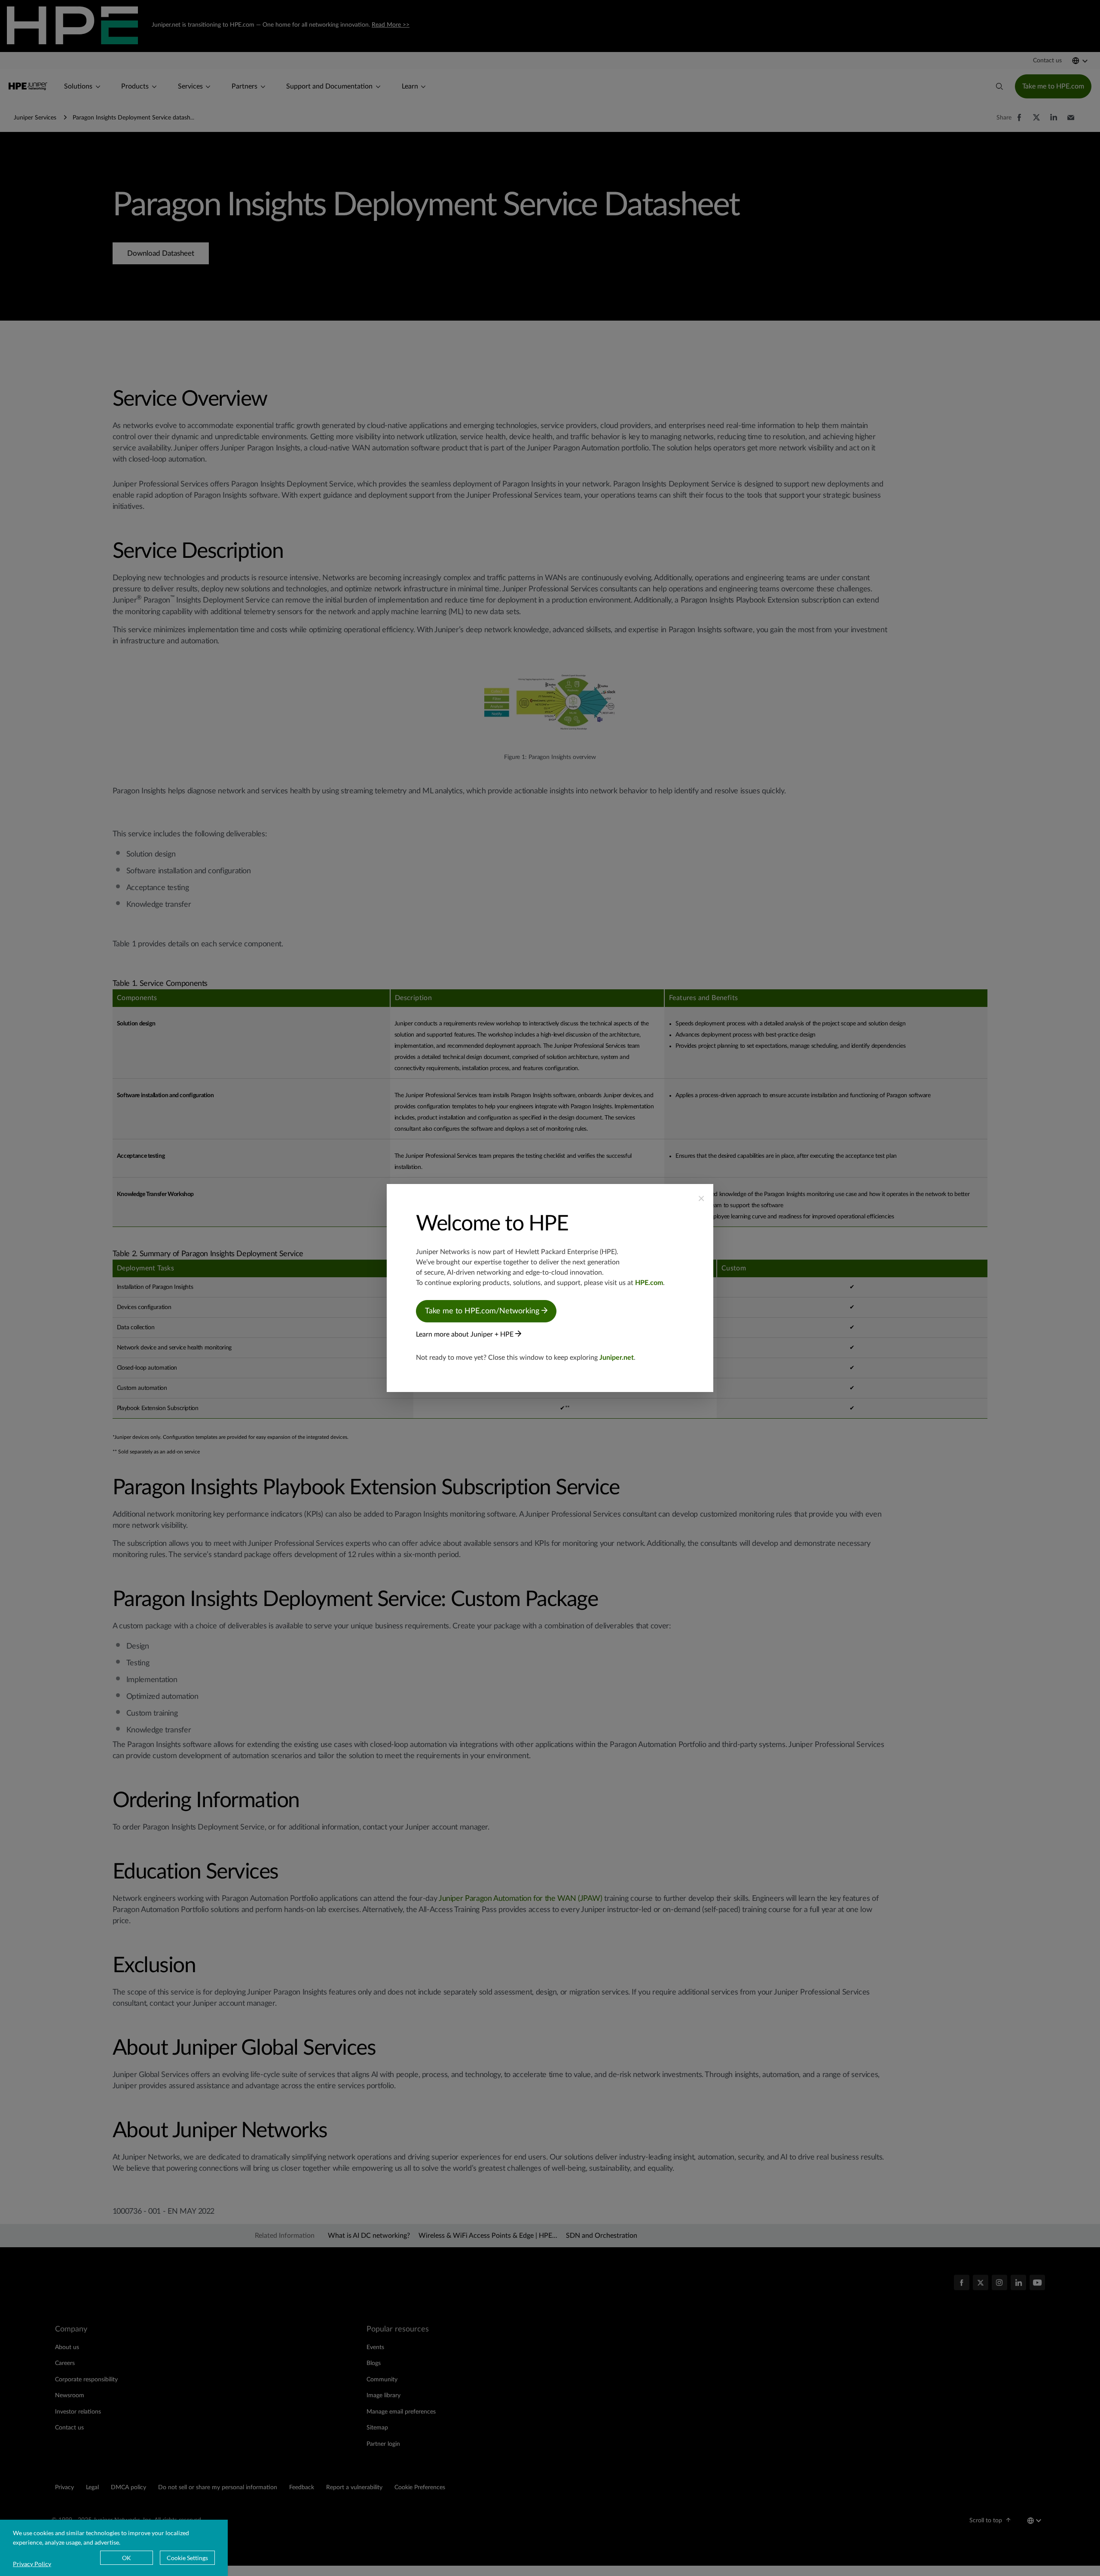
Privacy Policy (32, 2564)
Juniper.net (617, 1358)
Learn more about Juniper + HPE (466, 1334)
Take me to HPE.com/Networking (483, 1311)
